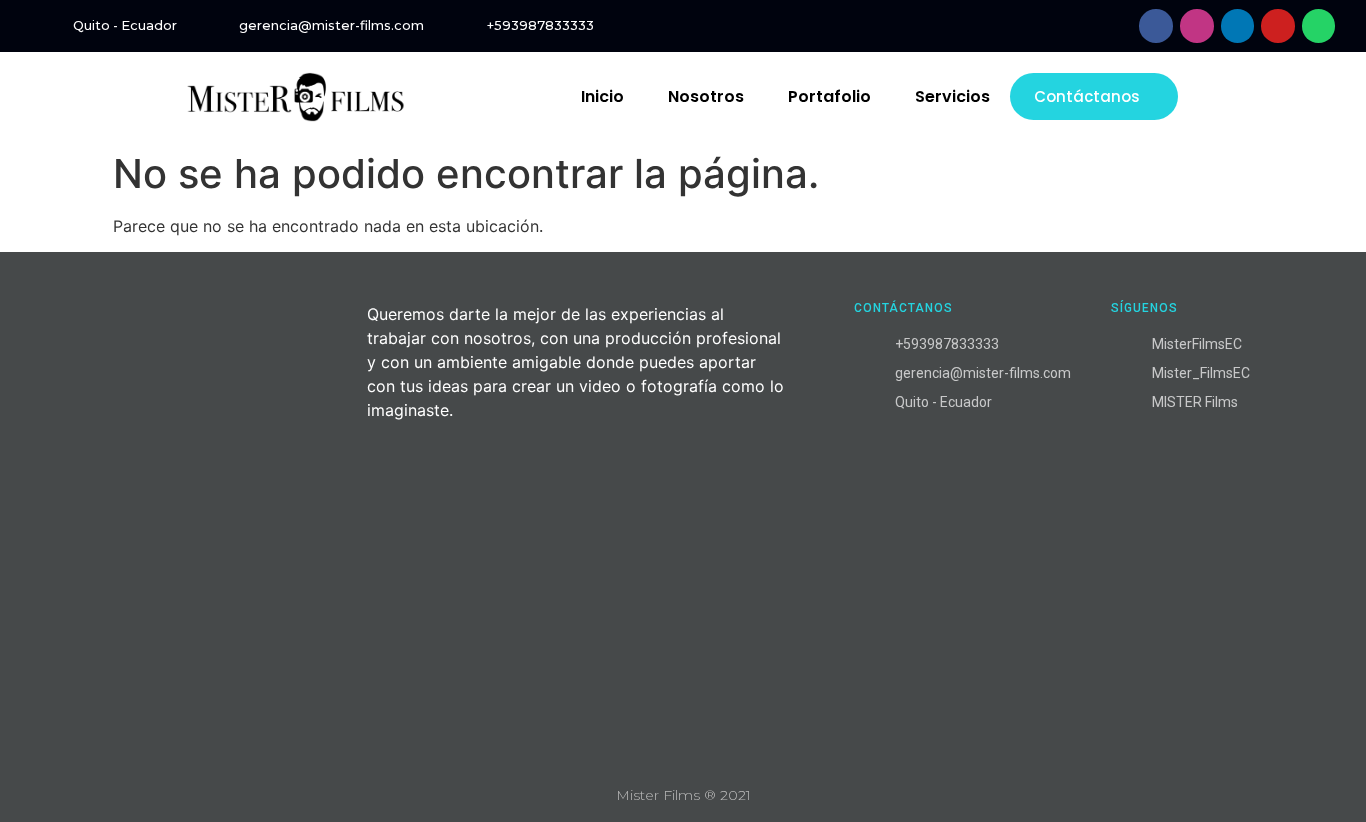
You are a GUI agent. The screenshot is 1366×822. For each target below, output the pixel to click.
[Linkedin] (1238, 26)
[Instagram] (1197, 26)
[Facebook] (1156, 26)
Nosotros (706, 96)
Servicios (952, 96)
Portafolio (829, 96)
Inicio (602, 96)
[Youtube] (1278, 26)
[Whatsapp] (1319, 26)
